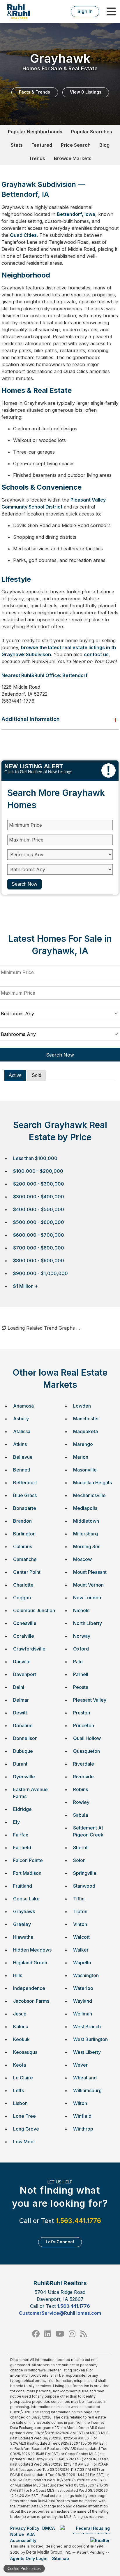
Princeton (84, 1725)
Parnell (81, 1674)
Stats (17, 145)
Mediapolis (85, 1508)
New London (87, 1598)
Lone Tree (24, 2116)
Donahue (23, 1725)
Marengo (83, 1444)
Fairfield (22, 1848)
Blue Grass (25, 1495)
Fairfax (21, 1835)
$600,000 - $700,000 (39, 1235)
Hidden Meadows (32, 1950)
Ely (16, 1822)
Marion (81, 1457)
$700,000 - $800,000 (39, 1248)
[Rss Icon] (83, 2334)
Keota (20, 2065)
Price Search (76, 145)
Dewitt (20, 1713)
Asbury (21, 1419)
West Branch (87, 2027)
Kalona (21, 2027)
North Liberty (88, 1623)
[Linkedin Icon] (48, 2334)
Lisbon (20, 2103)
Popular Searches (92, 132)
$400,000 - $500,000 (39, 1209)
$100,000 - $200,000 (38, 1171)
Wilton (80, 2103)
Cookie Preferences (24, 2569)
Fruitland (23, 1886)
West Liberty (87, 2052)
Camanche (25, 1559)
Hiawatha (23, 1937)
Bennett (22, 1470)
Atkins (20, 1444)
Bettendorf (25, 1483)
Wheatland (85, 2078)
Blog (104, 145)
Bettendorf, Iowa (76, 214)
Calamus (23, 1546)
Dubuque (23, 1751)
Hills (18, 1975)
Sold (37, 1075)
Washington (86, 1975)
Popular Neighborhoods (35, 132)
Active (15, 1075)
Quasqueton (87, 1751)
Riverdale (84, 1764)
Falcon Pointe (28, 1860)
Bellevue (23, 1457)
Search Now (24, 884)
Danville (22, 1662)
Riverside (83, 1777)
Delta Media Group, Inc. (49, 2552)
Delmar (21, 1700)
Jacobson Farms (31, 2001)
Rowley (81, 1802)
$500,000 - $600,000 (39, 1222)
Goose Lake (26, 1899)
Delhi (19, 1687)
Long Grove (26, 2129)
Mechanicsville (89, 1495)
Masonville (85, 1470)
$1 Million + (25, 1286)
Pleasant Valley (90, 1700)
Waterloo (83, 1988)
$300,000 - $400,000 (39, 1197)
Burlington (24, 1534)
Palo (78, 1662)
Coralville (24, 1636)
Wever (80, 2065)
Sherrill (81, 1848)
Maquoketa (85, 1431)
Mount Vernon (88, 1585)
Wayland (83, 2001)
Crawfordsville (29, 1649)
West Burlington (90, 2039)
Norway (82, 1636)
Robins (81, 1789)
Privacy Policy (25, 2528)
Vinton (80, 1924)
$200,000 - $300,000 (39, 1184)
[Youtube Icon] (60, 2334)
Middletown (86, 1521)
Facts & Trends (35, 92)
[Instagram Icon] (72, 2334)
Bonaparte (25, 1508)
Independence (29, 1988)
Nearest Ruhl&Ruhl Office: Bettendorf (45, 675)
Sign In (85, 11)
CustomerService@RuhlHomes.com (60, 2313)
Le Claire (23, 2078)
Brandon (22, 1521)
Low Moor (24, 2142)
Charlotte (23, 1585)
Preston (82, 1713)
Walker (81, 1950)
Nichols (81, 1610)
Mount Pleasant (90, 1572)
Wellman (83, 2014)
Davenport (25, 1674)
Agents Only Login (29, 2558)
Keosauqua (25, 2052)
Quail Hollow (87, 1738)
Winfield (82, 2116)
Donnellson (25, 1738)
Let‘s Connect (60, 2242)
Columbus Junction (34, 1610)
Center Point (27, 1572)
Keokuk (21, 2039)
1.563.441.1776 (78, 2221)
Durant (20, 1764)
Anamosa (23, 1406)
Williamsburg (87, 2090)
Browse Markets (73, 158)
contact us (96, 654)
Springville (85, 1873)
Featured (42, 145)
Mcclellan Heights (92, 1483)
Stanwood (84, 1886)
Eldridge (22, 1809)
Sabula (81, 1815)
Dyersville (24, 1777)
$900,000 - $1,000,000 (40, 1273)
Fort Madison (27, 1873)
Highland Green (30, 1963)
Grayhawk (24, 1911)
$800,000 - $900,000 (39, 1261)
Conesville (25, 1623)
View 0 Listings (86, 92)
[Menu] (111, 12)
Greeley (22, 1924)
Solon (79, 1860)
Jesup (20, 2014)
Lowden (82, 1406)
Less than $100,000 (35, 1158)
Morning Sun (87, 1546)
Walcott (81, 1937)
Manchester (86, 1419)
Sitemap (61, 2558)
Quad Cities (23, 235)
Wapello (82, 1963)
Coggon (22, 1598)
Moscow (82, 1559)
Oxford (81, 1649)
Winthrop (83, 2129)
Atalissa (22, 1431)
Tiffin (79, 1899)
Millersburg (85, 1534)
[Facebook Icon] (36, 2334)
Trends (37, 158)
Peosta (81, 1687)
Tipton (80, 1911)
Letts (18, 2090)
